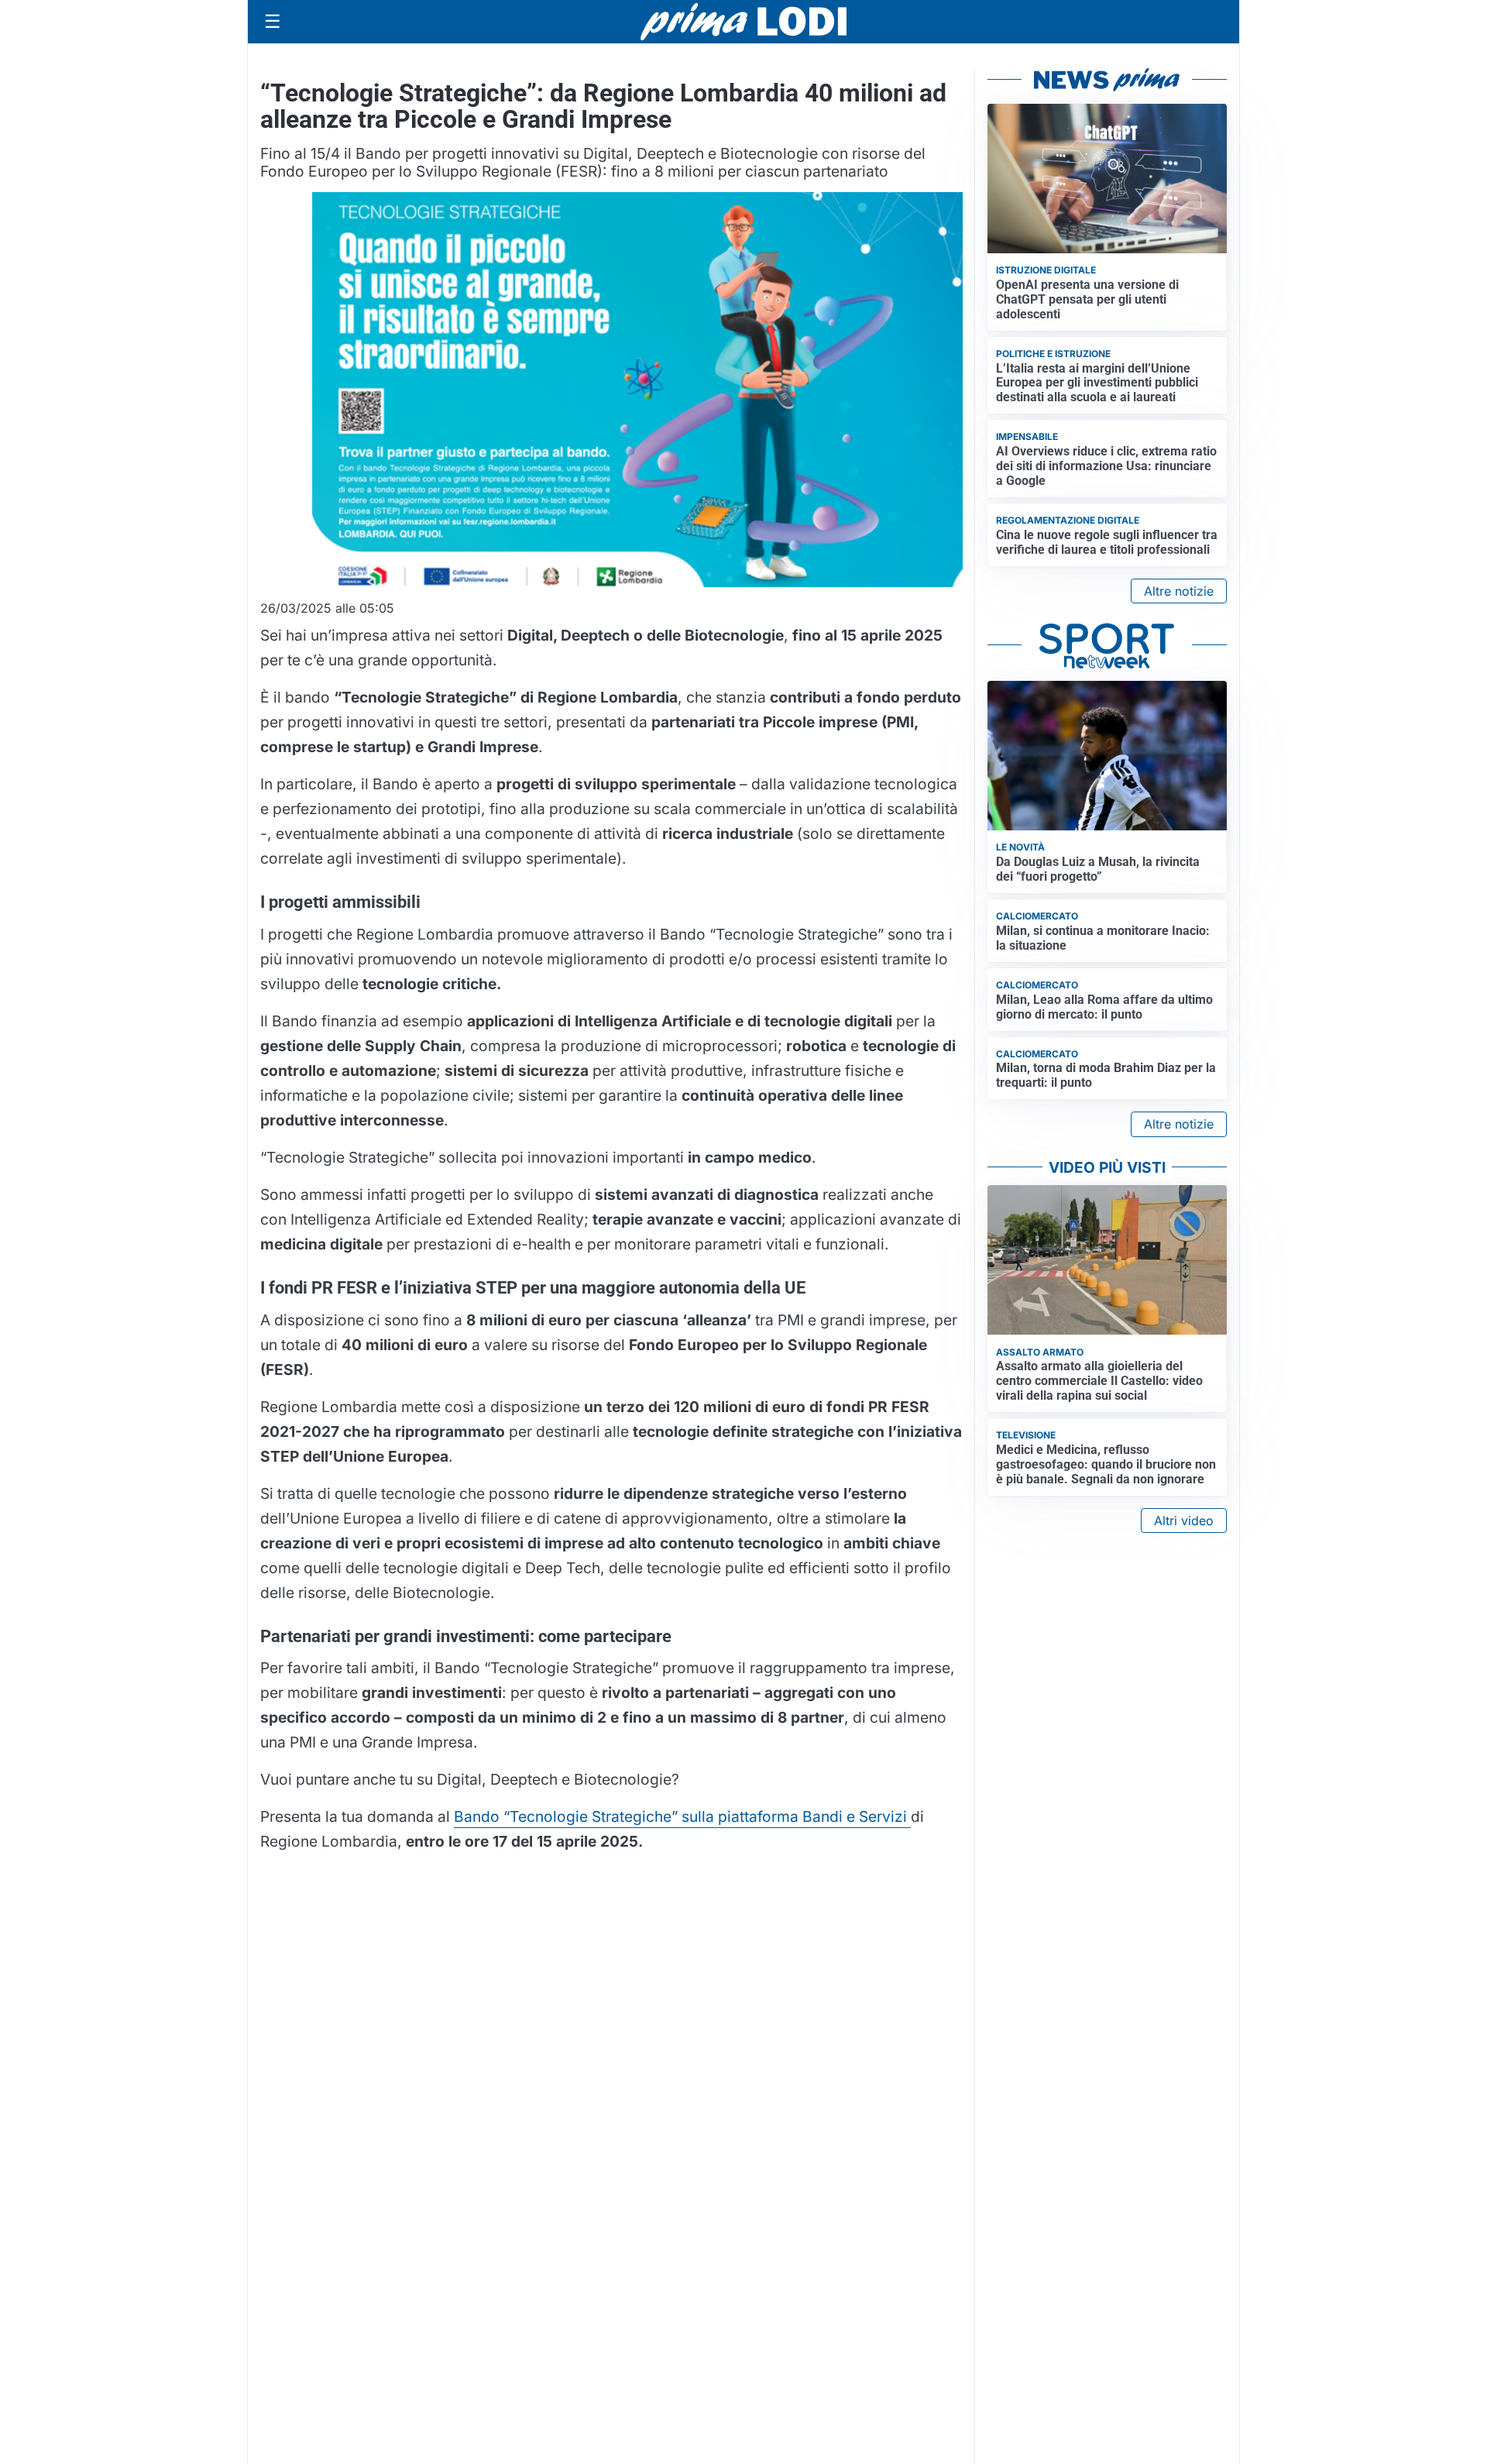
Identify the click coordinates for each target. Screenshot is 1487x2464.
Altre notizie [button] (1179, 591)
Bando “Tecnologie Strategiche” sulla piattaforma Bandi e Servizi (682, 1816)
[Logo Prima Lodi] (744, 22)
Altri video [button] (1184, 1521)
